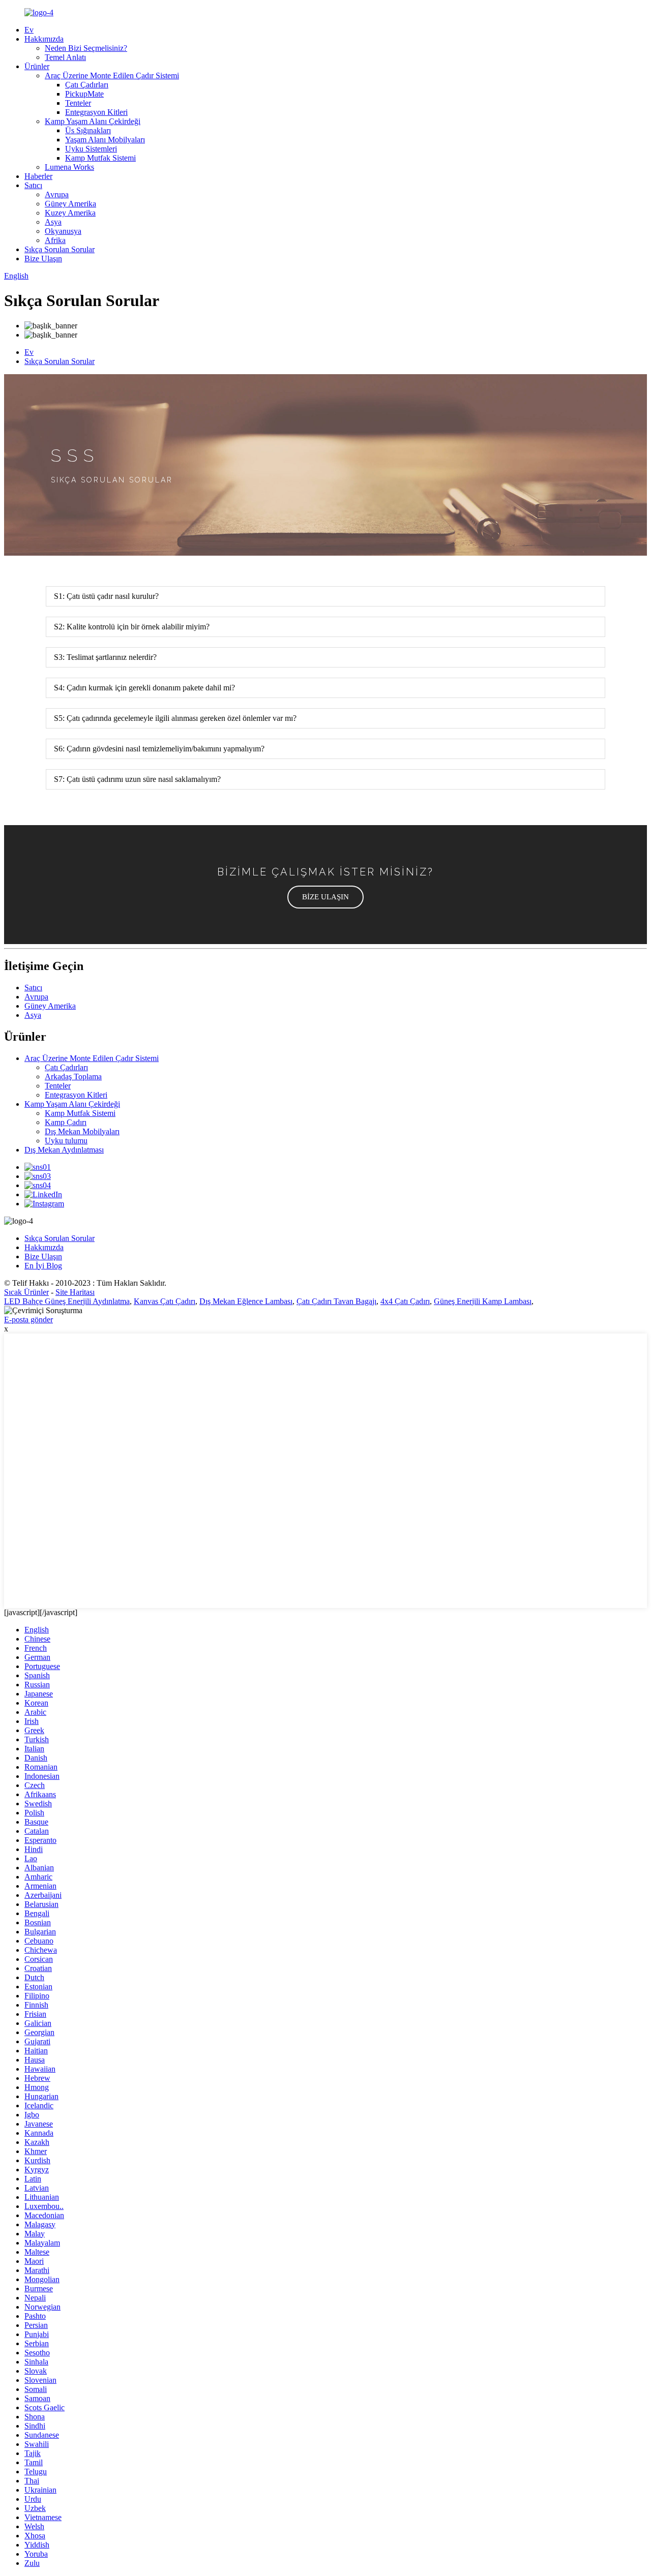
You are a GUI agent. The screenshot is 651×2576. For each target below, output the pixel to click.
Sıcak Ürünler (26, 1292)
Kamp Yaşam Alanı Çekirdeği (93, 121)
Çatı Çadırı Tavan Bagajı (336, 1301)
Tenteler (78, 103)
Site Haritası (75, 1292)
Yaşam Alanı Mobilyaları (105, 140)
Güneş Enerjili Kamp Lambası (483, 1301)
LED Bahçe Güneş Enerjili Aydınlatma (67, 1301)
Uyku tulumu (66, 1141)
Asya (53, 222)
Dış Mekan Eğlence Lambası (246, 1301)
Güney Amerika (70, 204)
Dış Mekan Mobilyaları (82, 1131)
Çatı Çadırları (87, 85)
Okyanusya (63, 231)
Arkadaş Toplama (73, 1077)
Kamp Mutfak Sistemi (100, 158)
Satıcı (33, 185)
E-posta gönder (28, 1320)
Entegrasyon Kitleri (96, 112)
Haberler (38, 176)
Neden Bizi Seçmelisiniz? (86, 48)
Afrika (55, 240)
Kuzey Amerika (70, 213)
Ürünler (37, 66)
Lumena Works (69, 167)
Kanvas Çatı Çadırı (165, 1301)
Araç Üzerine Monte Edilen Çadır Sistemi (112, 75)
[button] (325, 897)
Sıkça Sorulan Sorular (60, 249)
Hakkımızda (44, 39)
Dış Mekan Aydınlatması (64, 1150)
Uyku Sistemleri (91, 149)
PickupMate (84, 94)
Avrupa (57, 194)
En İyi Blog (43, 1266)
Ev (29, 30)
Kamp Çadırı (66, 1122)
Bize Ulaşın (43, 259)
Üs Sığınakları (88, 130)
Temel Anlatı (65, 57)
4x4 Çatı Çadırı (405, 1301)
